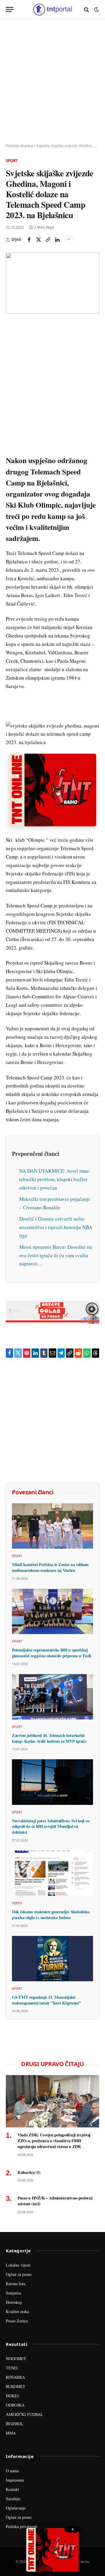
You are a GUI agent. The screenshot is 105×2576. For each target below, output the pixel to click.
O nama (12, 2471)
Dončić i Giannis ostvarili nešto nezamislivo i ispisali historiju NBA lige (56, 1227)
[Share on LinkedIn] (57, 240)
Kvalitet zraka (17, 2311)
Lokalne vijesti (18, 2265)
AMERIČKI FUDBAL (24, 2414)
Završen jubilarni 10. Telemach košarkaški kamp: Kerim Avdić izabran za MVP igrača (49, 1738)
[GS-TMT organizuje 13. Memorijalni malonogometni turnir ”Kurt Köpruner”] (52, 1959)
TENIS (12, 2368)
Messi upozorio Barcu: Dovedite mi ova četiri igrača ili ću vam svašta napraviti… (56, 1255)
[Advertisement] (52, 81)
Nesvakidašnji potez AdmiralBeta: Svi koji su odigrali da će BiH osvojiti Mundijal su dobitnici (51, 1826)
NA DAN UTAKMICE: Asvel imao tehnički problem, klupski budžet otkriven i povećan (54, 1179)
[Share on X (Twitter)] (38, 240)
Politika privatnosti (22, 2526)
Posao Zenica (17, 2321)
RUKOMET (16, 2386)
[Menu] (10, 9)
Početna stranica (19, 146)
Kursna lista (16, 2284)
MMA (11, 2433)
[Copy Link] (48, 240)
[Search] (86, 9)
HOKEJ (12, 2396)
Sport (12, 161)
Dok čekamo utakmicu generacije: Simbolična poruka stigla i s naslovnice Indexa (51, 1915)
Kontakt (12, 2489)
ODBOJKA (15, 2405)
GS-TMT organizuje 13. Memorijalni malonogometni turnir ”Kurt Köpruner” (47, 2000)
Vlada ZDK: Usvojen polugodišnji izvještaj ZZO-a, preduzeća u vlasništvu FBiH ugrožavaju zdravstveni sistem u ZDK (54, 2140)
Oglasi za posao (19, 2274)
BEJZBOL (15, 2424)
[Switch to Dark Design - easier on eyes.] (96, 10)
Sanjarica (13, 2293)
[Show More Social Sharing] (68, 240)
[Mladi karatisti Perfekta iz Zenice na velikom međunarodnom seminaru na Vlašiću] (52, 1526)
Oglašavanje (16, 2508)
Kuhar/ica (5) (29, 2172)
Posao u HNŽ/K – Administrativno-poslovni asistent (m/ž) (55, 2201)
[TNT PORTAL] (52, 9)
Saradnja (13, 2499)
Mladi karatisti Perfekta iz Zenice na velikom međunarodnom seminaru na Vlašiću (50, 1567)
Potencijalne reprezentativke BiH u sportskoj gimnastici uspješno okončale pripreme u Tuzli (51, 1653)
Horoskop (14, 2302)
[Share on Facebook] (29, 240)
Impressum (15, 2480)
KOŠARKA (15, 2377)
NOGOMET (16, 2359)
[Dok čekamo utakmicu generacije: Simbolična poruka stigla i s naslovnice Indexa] (52, 1873)
